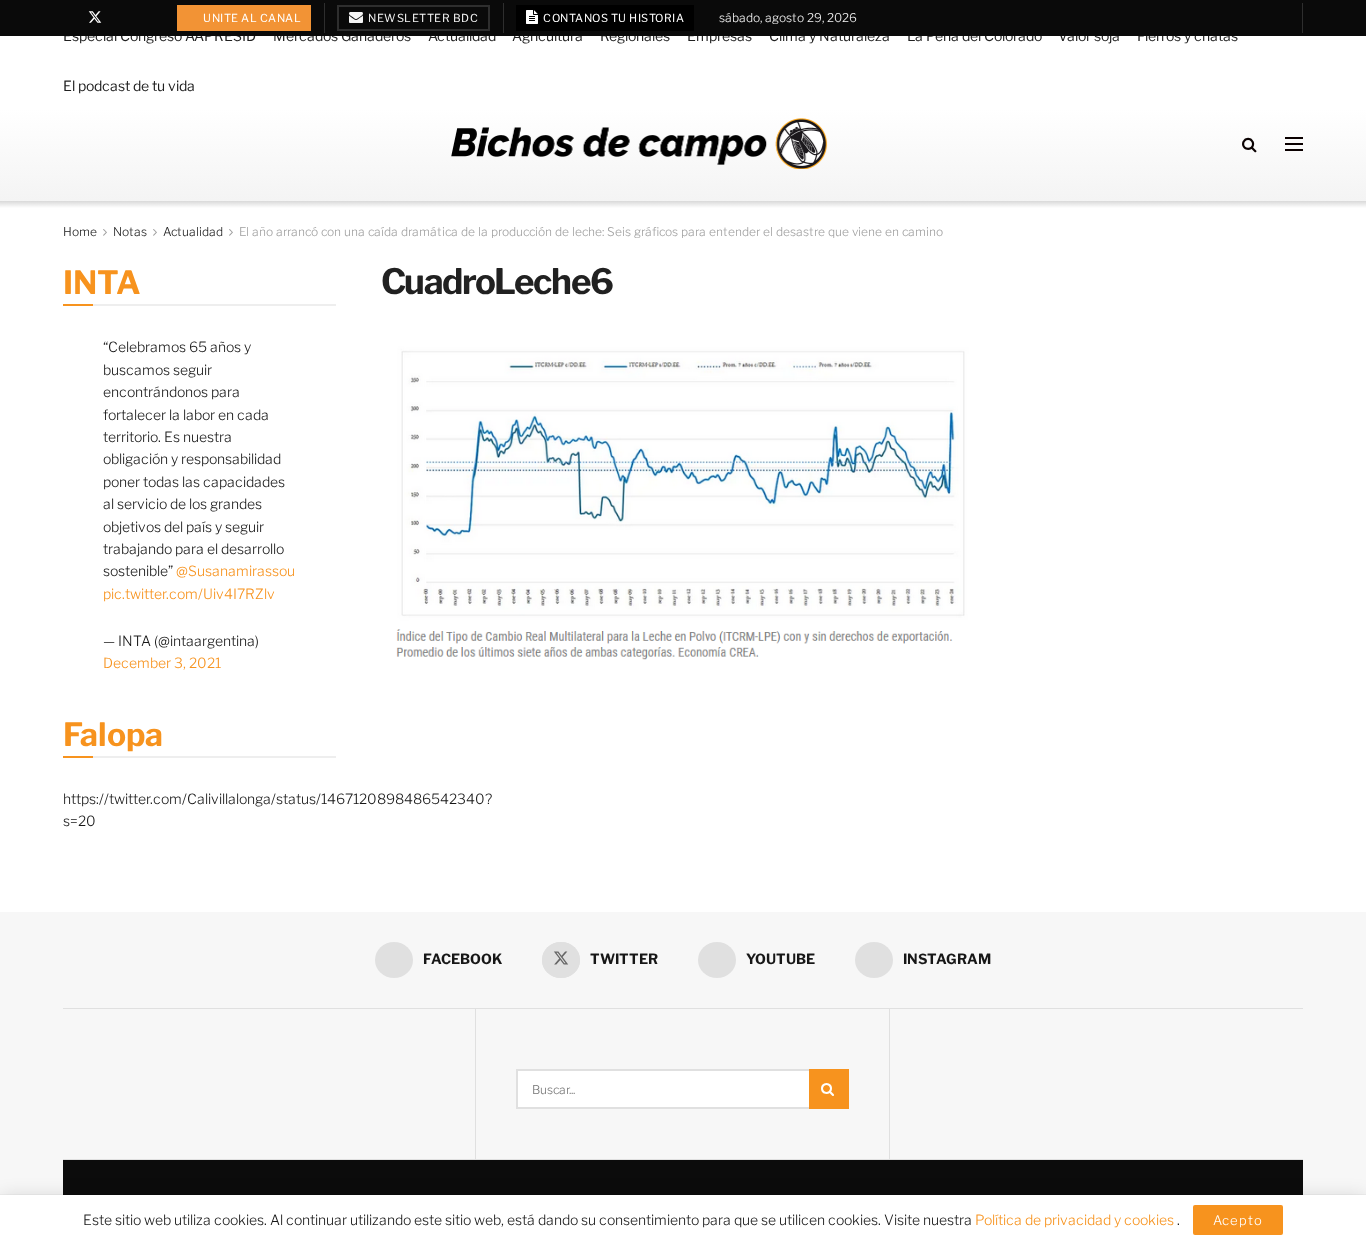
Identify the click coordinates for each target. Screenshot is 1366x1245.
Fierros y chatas (1187, 35)
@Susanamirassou (235, 570)
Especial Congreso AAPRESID (159, 35)
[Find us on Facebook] (68, 18)
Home (80, 231)
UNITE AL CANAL (251, 18)
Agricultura (547, 35)
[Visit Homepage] (639, 143)
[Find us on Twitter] (95, 18)
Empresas (719, 35)
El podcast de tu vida (129, 85)
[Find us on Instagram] (146, 18)
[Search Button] (1249, 144)
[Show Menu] (1294, 144)
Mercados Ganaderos (342, 35)
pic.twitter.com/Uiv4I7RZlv (189, 593)
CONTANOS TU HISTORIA (613, 18)
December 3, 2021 (162, 662)
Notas (130, 231)
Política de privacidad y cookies (1076, 1219)
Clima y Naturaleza (829, 35)
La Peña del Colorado (974, 35)
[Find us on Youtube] (121, 18)
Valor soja (1089, 35)
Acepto (1238, 1220)
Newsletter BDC (422, 18)
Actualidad (462, 35)
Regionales (635, 35)
